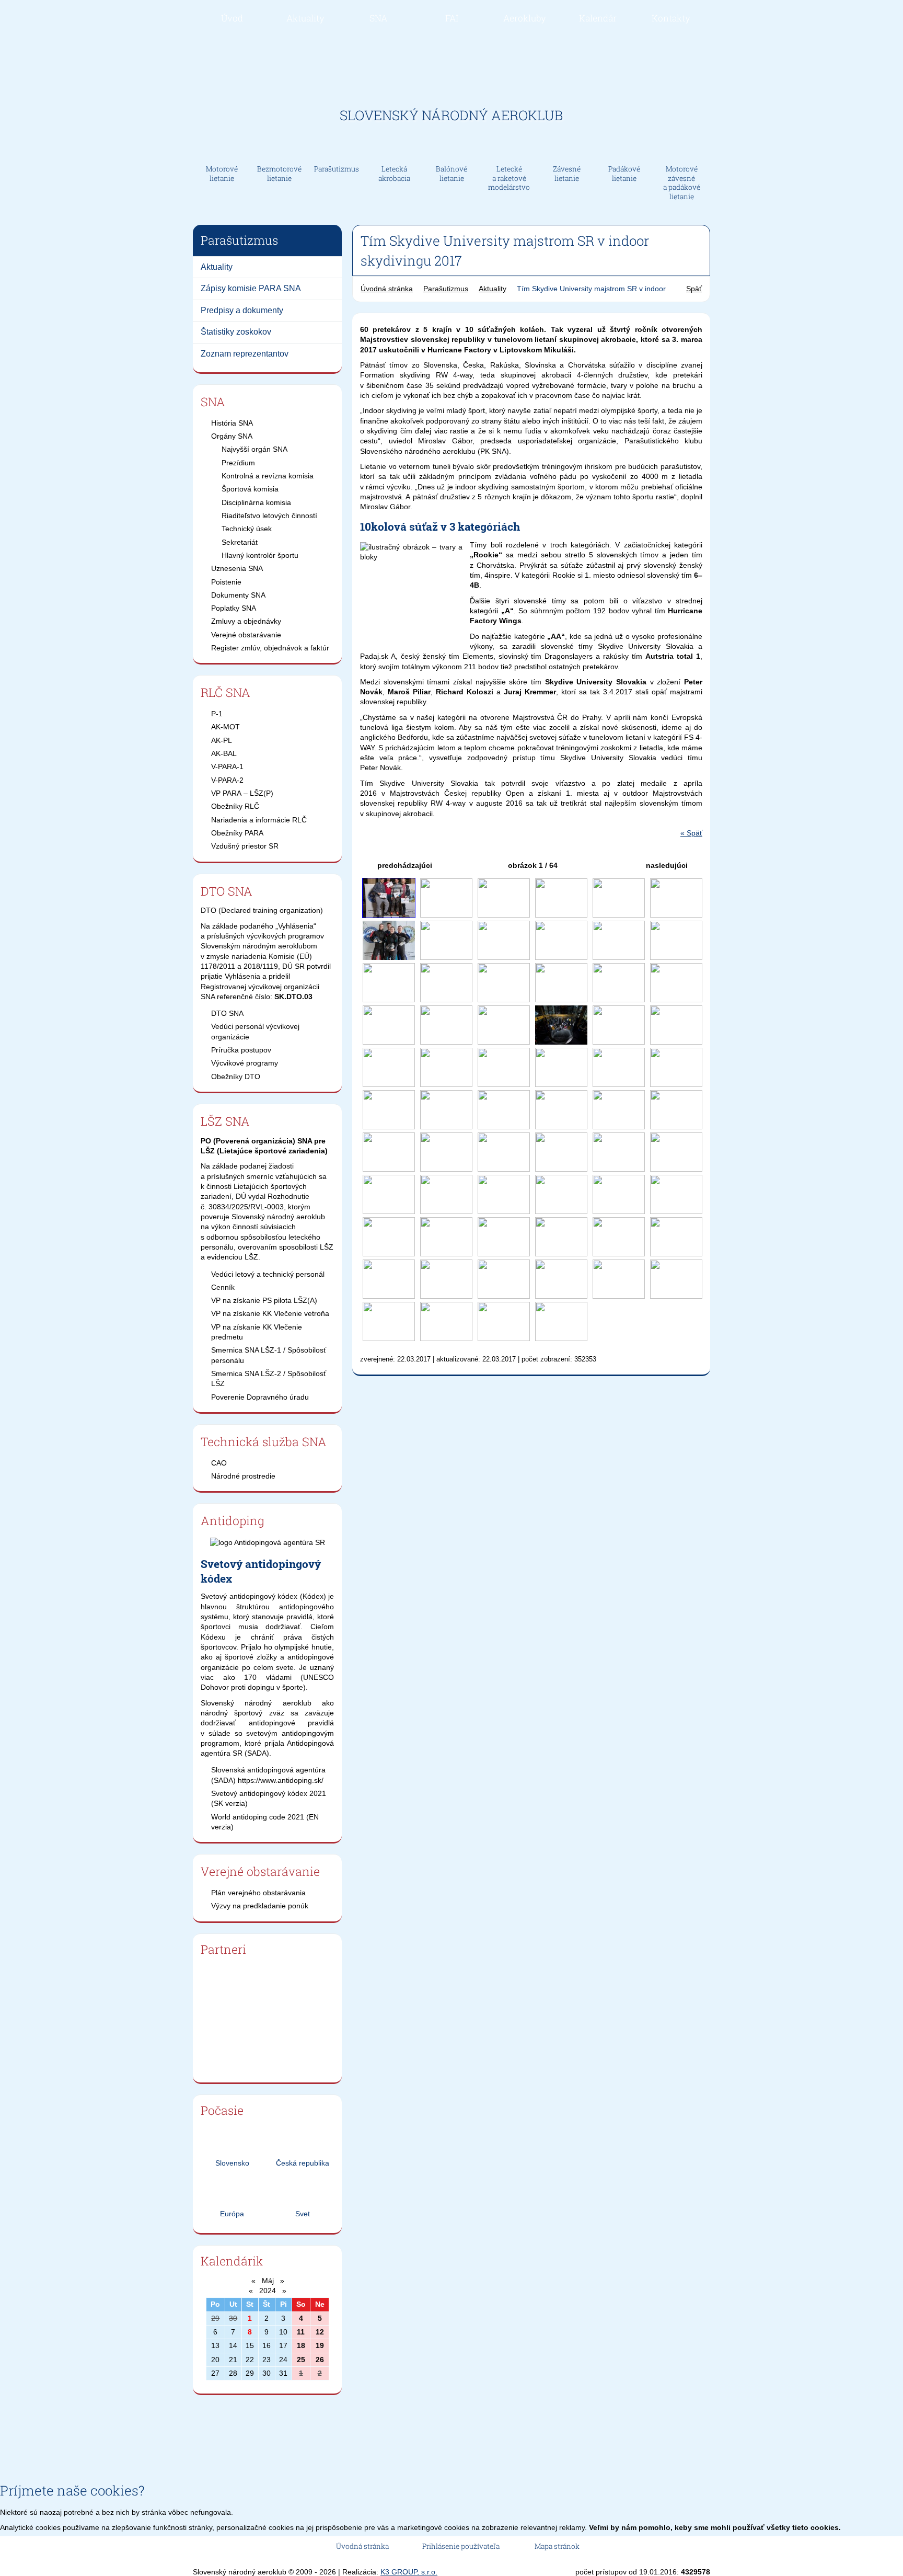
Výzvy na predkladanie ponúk (260, 1906)
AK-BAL (224, 753)
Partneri (223, 1949)
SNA (378, 18)
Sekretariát (240, 542)
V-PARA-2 (227, 780)
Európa (232, 2214)
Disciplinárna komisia (256, 502)
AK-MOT (225, 727)
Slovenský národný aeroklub (451, 115)
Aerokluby (525, 18)
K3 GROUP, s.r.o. (409, 2572)
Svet (303, 2214)
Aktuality (305, 18)
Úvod (232, 18)
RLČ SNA (225, 692)
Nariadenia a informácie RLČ (259, 820)
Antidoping (233, 1520)
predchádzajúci (404, 865)
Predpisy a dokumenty (242, 310)
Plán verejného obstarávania (258, 1893)
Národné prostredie (243, 1476)
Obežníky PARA (237, 833)
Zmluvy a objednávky (246, 621)
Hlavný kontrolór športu (260, 555)
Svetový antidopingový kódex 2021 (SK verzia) (269, 1798)
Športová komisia (250, 489)
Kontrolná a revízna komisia (268, 476)
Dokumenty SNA (238, 595)
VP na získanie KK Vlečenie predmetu (257, 1332)
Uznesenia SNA (237, 568)
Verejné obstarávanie (246, 635)
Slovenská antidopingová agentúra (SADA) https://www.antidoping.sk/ (268, 1775)
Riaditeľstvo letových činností (269, 516)
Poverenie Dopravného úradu (260, 1397)
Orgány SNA (232, 436)
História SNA (232, 423)
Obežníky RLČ (235, 806)
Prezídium (238, 463)
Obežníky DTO (236, 1077)
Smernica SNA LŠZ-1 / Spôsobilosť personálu (269, 1355)
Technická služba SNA (264, 1441)
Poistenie (226, 582)
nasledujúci (668, 865)
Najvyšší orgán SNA (254, 449)
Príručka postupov (241, 1050)
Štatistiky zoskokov (236, 332)
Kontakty (671, 18)
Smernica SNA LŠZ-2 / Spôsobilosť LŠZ (269, 1378)
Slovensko (232, 2163)
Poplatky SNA (234, 608)
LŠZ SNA (225, 1121)
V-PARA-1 (227, 766)
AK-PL (222, 740)
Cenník (223, 1287)
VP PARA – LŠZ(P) (242, 793)
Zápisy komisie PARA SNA (251, 288)
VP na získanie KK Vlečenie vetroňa (270, 1313)
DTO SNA (227, 891)
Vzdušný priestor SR (245, 846)
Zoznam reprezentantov (245, 354)
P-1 (217, 714)
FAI (452, 18)
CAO (219, 1463)
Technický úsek (247, 529)
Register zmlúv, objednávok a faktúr (270, 648)
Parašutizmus (446, 289)
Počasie (222, 2110)
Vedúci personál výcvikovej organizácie (255, 1031)
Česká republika (303, 2163)
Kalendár (598, 18)
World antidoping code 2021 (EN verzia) (265, 1822)
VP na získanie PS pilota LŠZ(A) (264, 1300)
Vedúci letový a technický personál (268, 1274)
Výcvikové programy (245, 1063)
